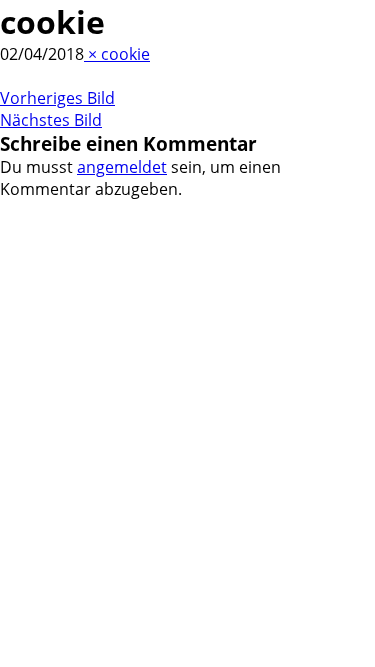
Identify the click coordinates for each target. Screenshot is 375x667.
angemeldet (122, 167)
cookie (125, 54)
